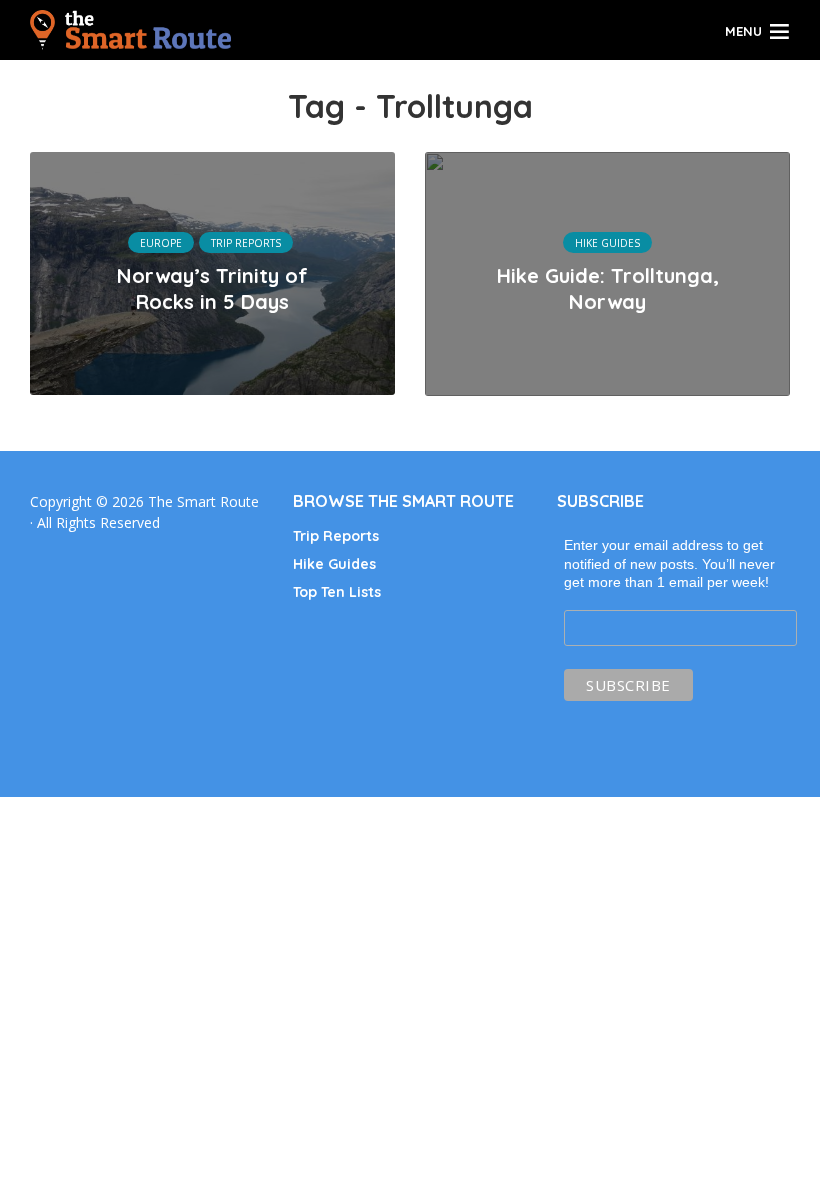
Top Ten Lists (337, 592)
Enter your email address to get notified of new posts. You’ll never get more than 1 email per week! (669, 563)
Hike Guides (607, 243)
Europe (161, 243)
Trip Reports (246, 243)
